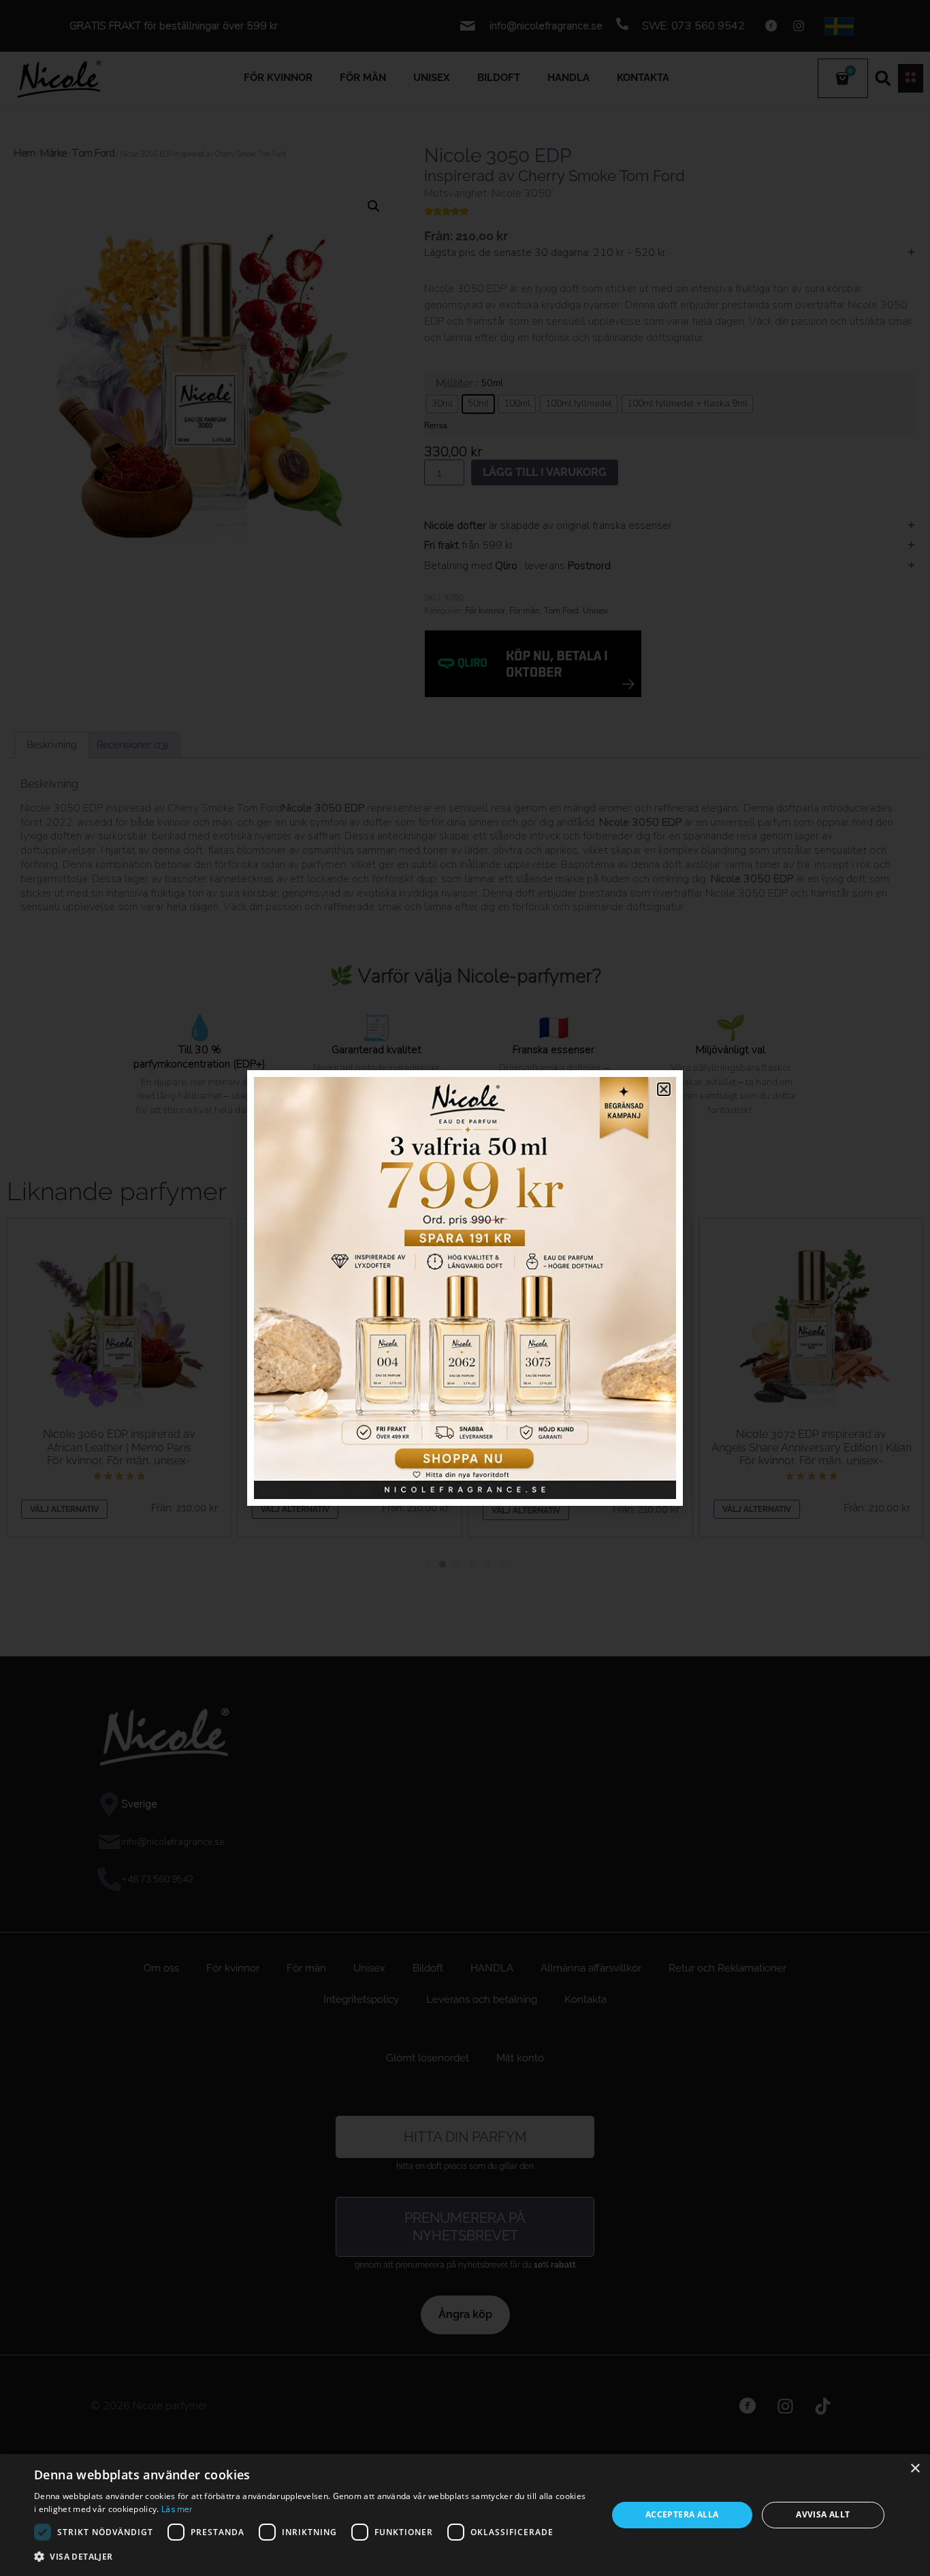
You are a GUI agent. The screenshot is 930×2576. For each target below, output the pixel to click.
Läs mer (177, 2509)
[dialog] (465, 2515)
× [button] (915, 2469)
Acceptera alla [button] (682, 2514)
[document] (465, 1288)
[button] (312, 2557)
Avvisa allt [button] (823, 2514)
